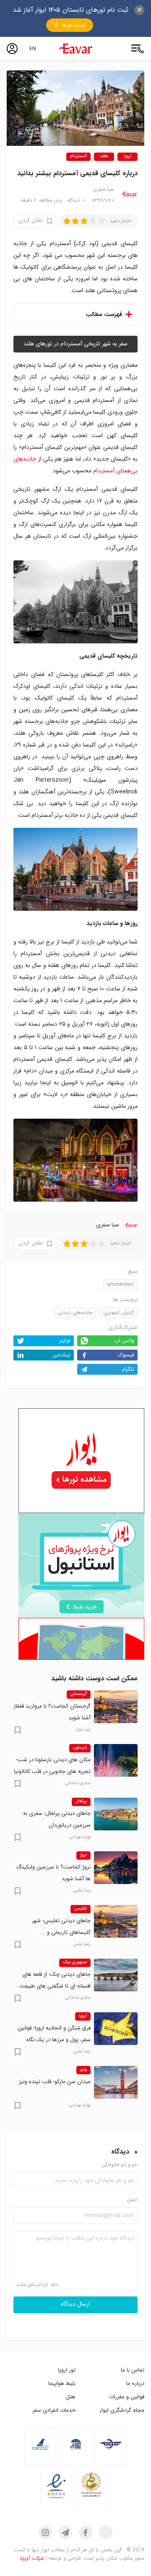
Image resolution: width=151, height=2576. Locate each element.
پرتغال (81, 1801)
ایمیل (132, 2200)
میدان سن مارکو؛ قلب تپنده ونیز (55, 2082)
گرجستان (79, 1694)
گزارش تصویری (118, 1313)
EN (33, 49)
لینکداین (61, 1355)
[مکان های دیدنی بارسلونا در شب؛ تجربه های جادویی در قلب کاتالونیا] (116, 1760)
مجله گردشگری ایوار (122, 2410)
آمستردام (78, 157)
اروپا (128, 157)
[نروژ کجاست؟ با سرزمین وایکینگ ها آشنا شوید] (116, 1868)
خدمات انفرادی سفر (54, 2410)
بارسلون (80, 1748)
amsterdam (120, 1284)
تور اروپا (67, 2370)
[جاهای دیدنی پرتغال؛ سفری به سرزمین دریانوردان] (116, 1814)
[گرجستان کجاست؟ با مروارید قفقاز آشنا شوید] (116, 1707)
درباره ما (135, 2383)
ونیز (83, 2070)
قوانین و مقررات (127, 2397)
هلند (104, 157)
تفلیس (81, 1909)
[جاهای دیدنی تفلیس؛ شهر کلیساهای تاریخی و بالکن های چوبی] (116, 1921)
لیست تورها (74, 25)
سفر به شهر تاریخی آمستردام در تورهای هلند (75, 344)
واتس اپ (124, 1341)
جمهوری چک (75, 1962)
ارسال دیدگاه (75, 2304)
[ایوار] (75, 49)
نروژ (83, 1855)
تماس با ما (133, 2370)
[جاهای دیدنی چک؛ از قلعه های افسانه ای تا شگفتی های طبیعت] (116, 1975)
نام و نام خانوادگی (119, 2165)
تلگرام (128, 1369)
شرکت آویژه (32, 2558)
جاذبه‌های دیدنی (75, 1313)
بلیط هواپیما (62, 2383)
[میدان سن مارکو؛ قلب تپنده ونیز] (116, 2082)
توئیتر (65, 1341)
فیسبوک (126, 1355)
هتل (71, 2397)
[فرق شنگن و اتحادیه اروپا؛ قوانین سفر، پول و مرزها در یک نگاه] (116, 2029)
